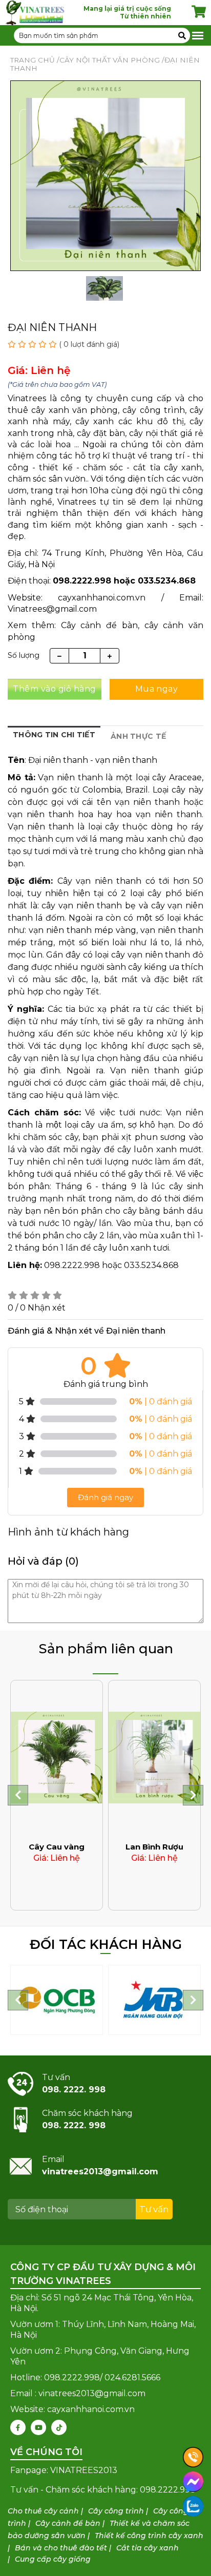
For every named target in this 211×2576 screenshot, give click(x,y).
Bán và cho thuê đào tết (61, 2548)
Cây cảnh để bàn (68, 2523)
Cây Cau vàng (57, 1847)
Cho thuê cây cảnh (43, 2511)
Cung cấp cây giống (53, 2559)
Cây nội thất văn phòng (110, 60)
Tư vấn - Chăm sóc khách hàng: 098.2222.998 (103, 2490)
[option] (104, 292)
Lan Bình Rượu (154, 1847)
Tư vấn (154, 2209)
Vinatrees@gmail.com (52, 609)
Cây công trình (116, 2511)
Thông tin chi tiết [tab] (54, 735)
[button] (18, 1795)
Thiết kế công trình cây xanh (149, 2536)
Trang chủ (33, 60)
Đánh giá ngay (105, 1497)
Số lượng (24, 655)
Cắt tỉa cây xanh (147, 2548)
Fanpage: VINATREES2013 (64, 2470)
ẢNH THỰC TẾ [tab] (138, 736)
